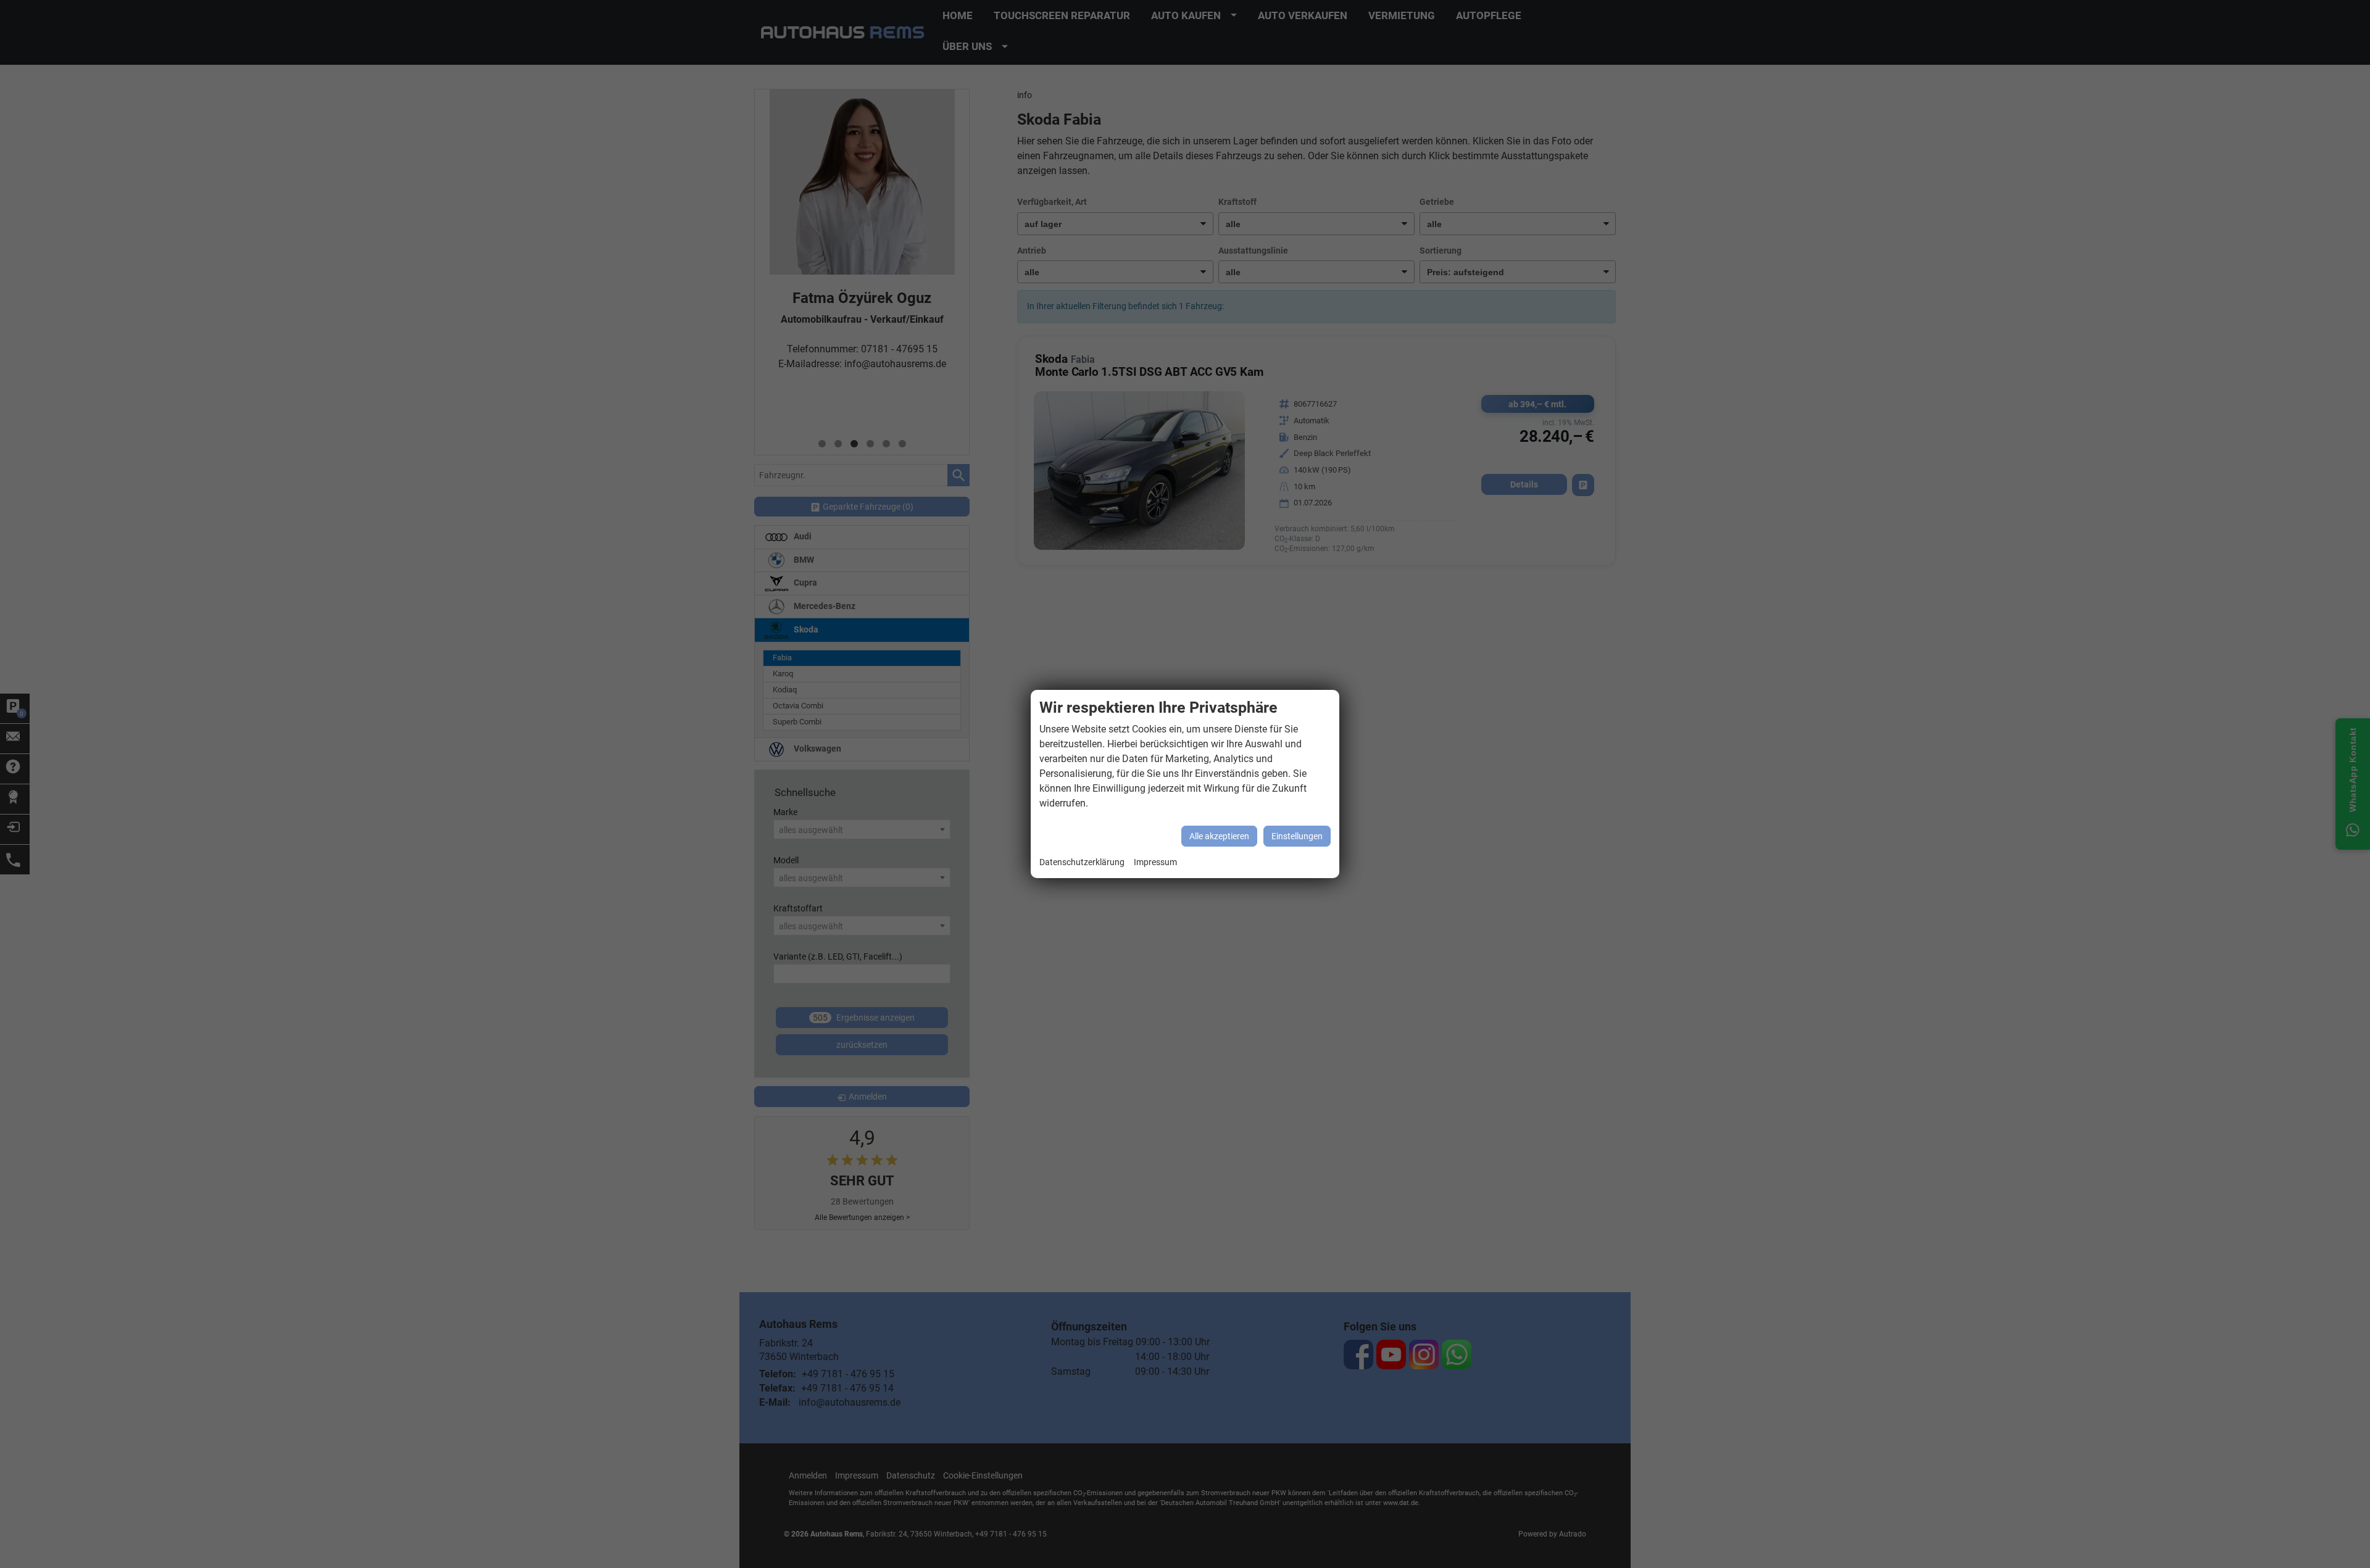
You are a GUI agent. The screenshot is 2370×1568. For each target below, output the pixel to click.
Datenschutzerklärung (1082, 862)
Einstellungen (1297, 836)
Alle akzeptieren (1219, 836)
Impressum (1155, 862)
